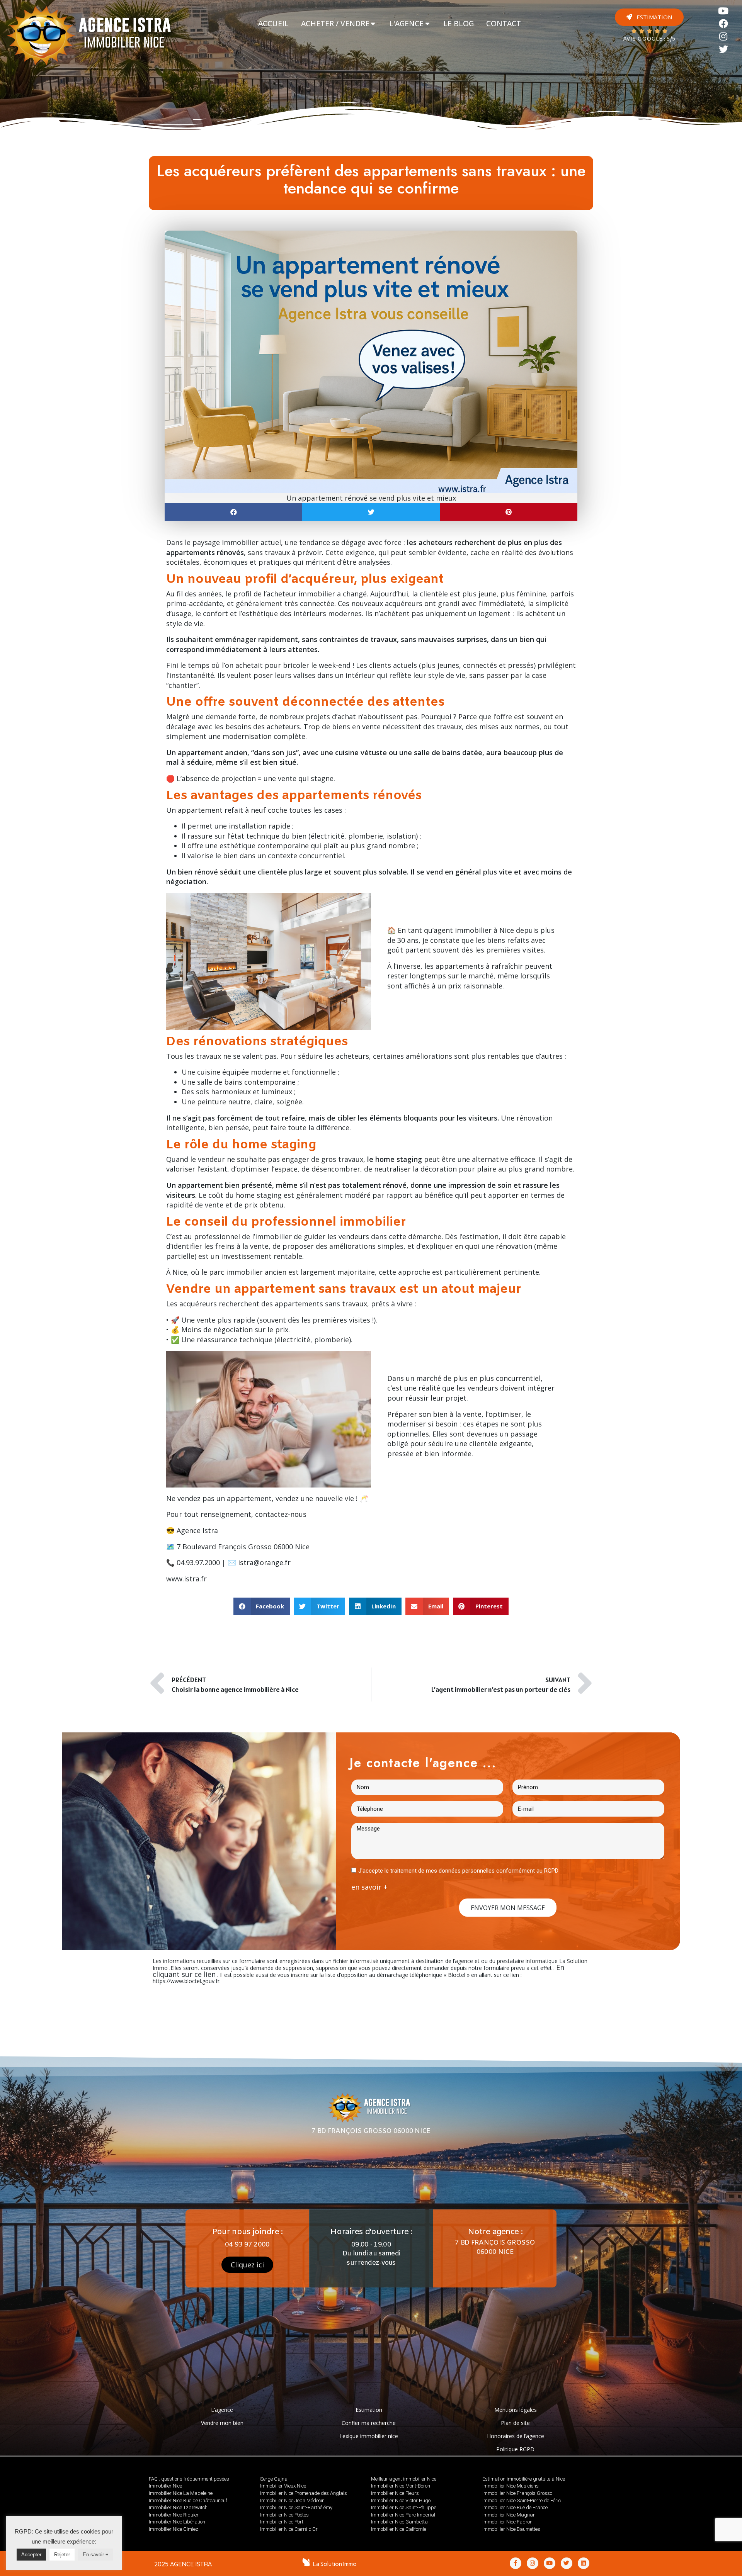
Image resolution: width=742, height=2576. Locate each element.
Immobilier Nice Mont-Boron (401, 2486)
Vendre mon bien (222, 2423)
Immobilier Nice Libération (177, 2522)
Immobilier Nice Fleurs (395, 2493)
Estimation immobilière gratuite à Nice (524, 2479)
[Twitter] (724, 49)
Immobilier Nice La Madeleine (181, 2493)
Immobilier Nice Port (282, 2522)
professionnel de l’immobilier (243, 1236)
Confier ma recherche (369, 2423)
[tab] (273, 24)
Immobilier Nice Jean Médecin (292, 2500)
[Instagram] (724, 37)
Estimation (369, 2410)
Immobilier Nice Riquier (174, 2515)
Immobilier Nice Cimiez (174, 2529)
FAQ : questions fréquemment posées (189, 2479)
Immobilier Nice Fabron (507, 2522)
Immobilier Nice (165, 2486)
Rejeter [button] (62, 2555)
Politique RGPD (515, 2449)
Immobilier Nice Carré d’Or (289, 2529)
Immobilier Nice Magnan (509, 2515)
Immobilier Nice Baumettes (511, 2529)
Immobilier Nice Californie (399, 2529)
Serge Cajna (274, 2479)
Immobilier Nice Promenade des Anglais (304, 2493)
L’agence (222, 2410)
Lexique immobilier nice (369, 2436)
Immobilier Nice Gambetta (399, 2522)
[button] (649, 17)
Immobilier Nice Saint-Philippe (404, 2507)
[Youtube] (724, 11)
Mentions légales (516, 2410)
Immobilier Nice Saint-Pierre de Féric (522, 2500)
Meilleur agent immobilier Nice (404, 2479)
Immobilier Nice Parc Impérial (403, 2515)
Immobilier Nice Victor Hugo (401, 2500)
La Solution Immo (335, 2564)
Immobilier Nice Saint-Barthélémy (296, 2507)
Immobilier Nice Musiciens (511, 2486)
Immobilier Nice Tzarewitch (178, 2507)
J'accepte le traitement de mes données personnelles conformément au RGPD (458, 1871)
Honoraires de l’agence (516, 2436)
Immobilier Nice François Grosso (517, 2493)
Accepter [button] (31, 2555)
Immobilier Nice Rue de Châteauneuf (188, 2500)
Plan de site (515, 2423)
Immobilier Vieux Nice (283, 2486)
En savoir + (96, 2555)
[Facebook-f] (516, 2563)
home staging (259, 1195)
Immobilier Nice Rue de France (515, 2507)
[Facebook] (724, 24)
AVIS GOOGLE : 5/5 (649, 39)
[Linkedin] (584, 2563)
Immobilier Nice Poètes (284, 2515)
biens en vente (356, 727)
